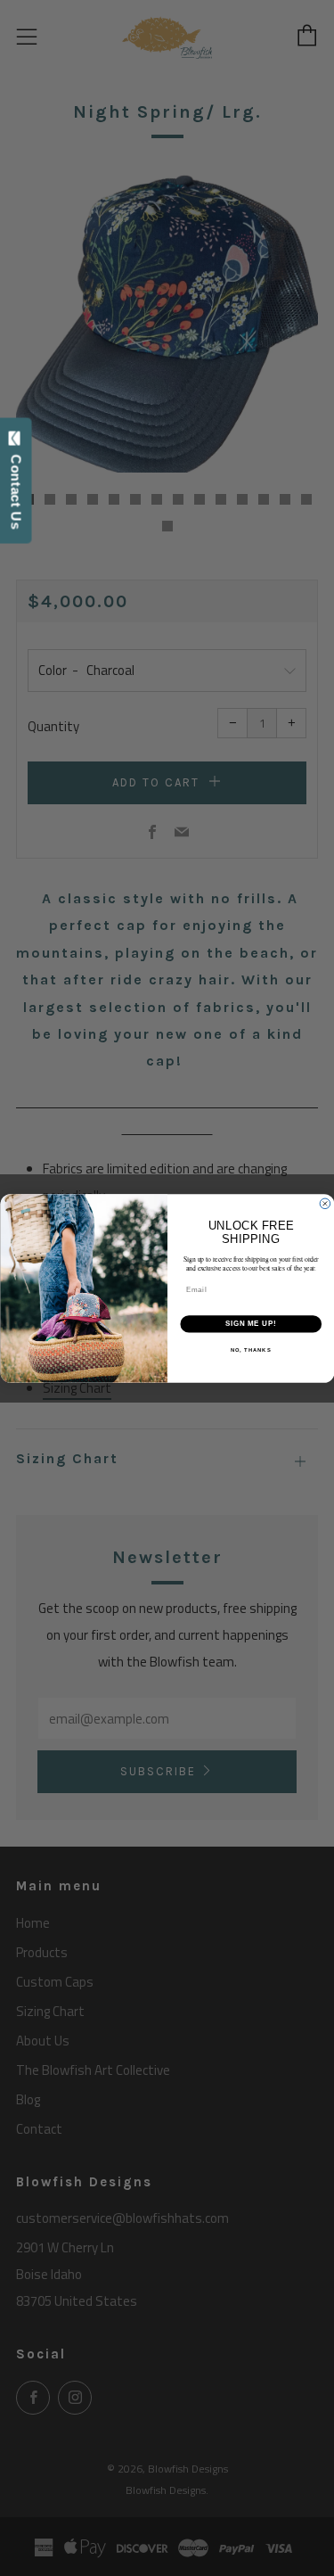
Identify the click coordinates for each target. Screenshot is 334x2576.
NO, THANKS (250, 1350)
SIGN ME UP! (250, 1323)
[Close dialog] (325, 1204)
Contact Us (16, 488)
